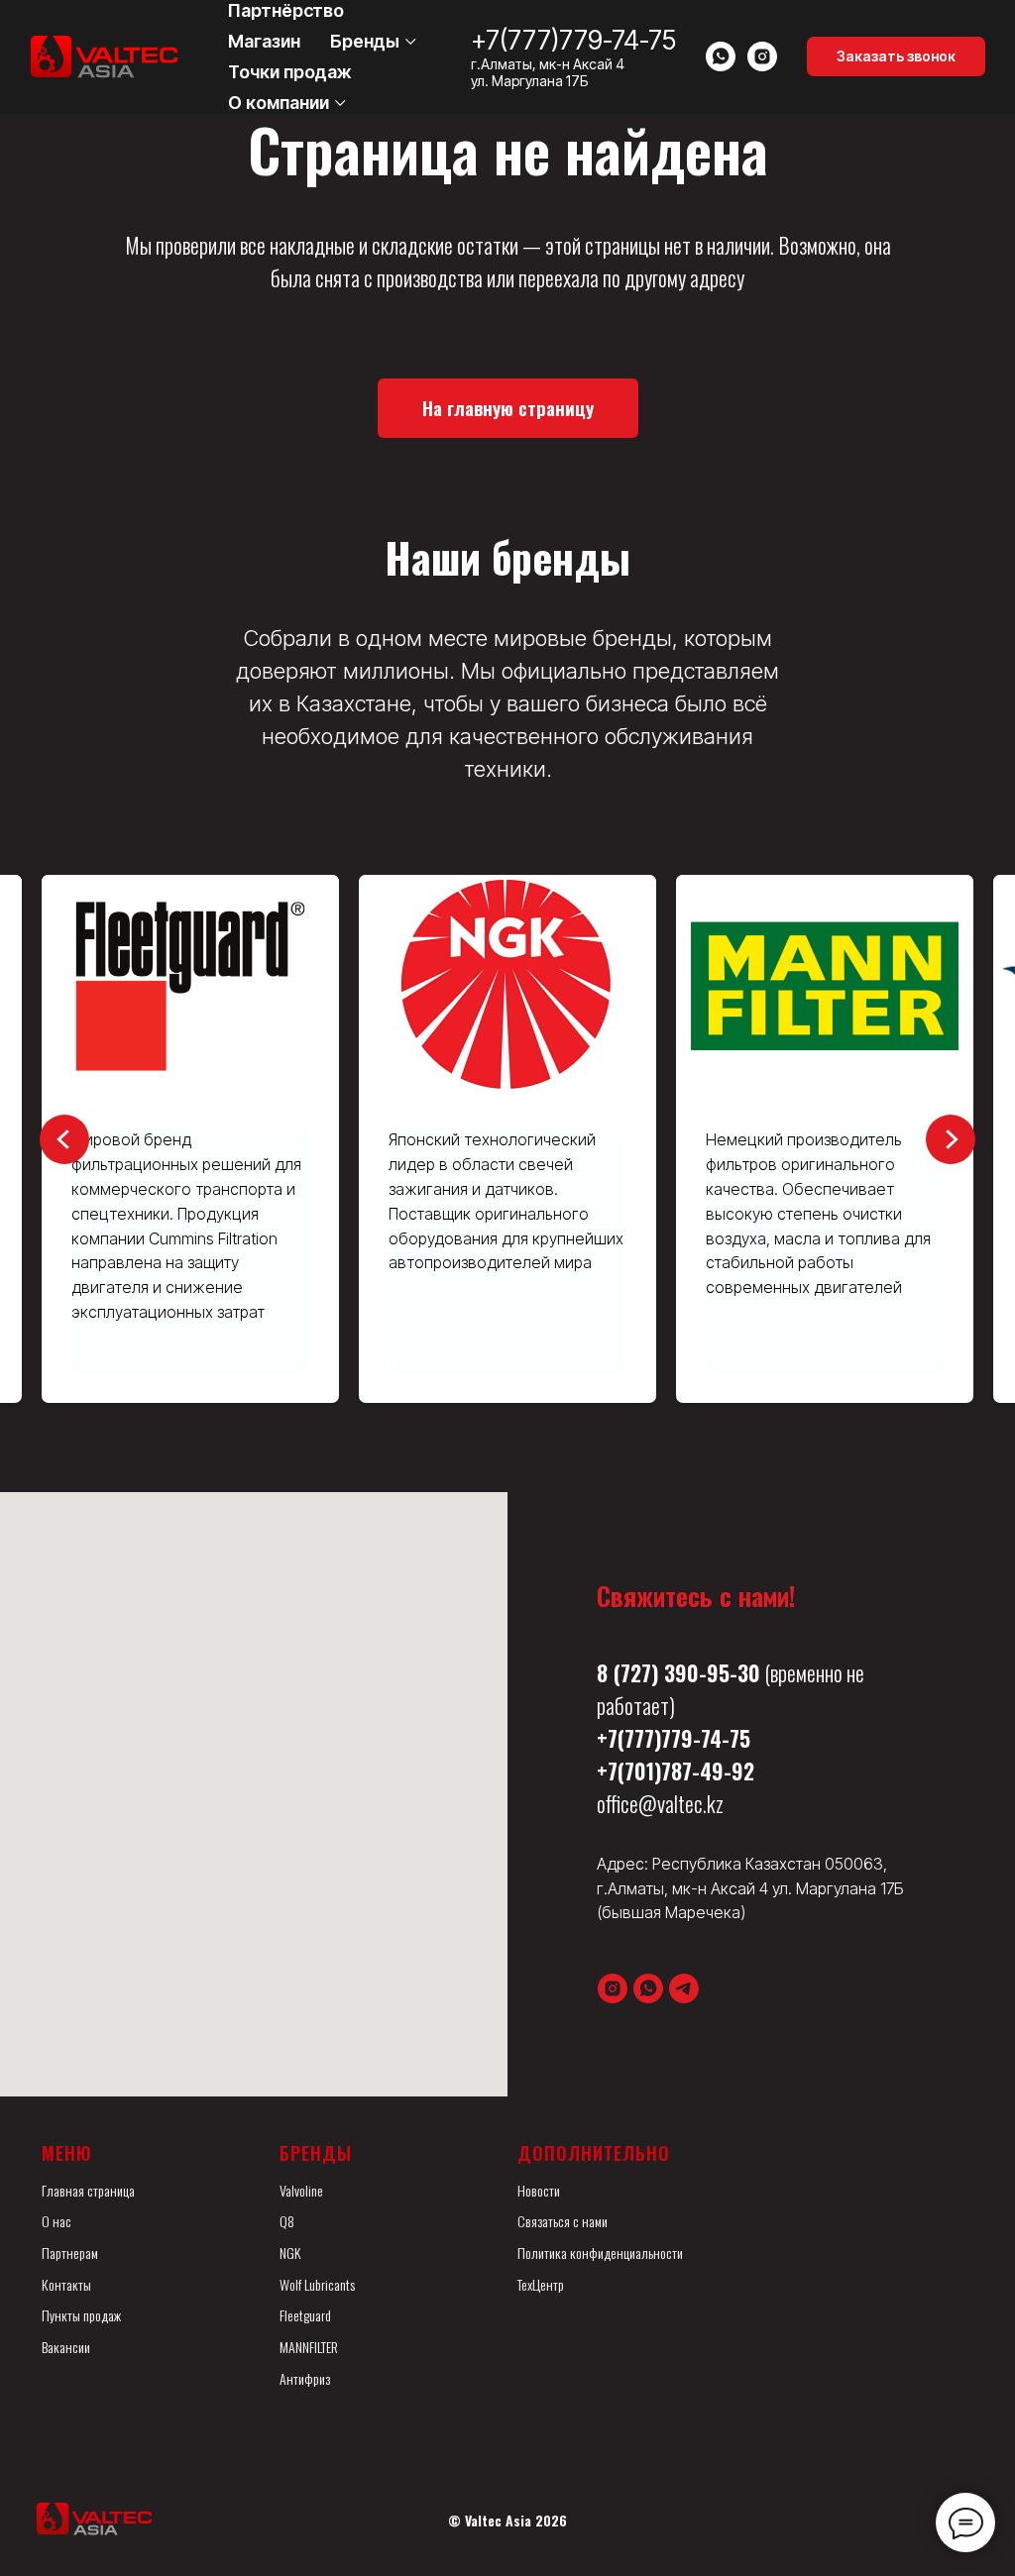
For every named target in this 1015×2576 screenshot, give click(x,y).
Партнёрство (286, 10)
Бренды (365, 41)
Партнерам (70, 2253)
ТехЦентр (541, 2284)
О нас (56, 2221)
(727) (636, 1672)
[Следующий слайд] (951, 1139)
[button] (896, 56)
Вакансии (66, 2347)
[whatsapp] (721, 56)
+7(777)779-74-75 (573, 40)
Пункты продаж (81, 2315)
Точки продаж (290, 72)
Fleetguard (305, 2315)
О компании (279, 103)
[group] (439, 1139)
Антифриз (305, 2378)
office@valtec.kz (660, 1803)
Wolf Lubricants (317, 2284)
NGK (290, 2253)
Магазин (264, 41)
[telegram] (684, 1988)
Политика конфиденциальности (600, 2253)
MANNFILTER (309, 2347)
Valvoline (301, 2190)
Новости (539, 2190)
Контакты (66, 2284)
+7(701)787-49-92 (676, 1771)
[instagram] (762, 56)
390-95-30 (712, 1672)
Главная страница (88, 2190)
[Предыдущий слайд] (64, 1139)
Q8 (287, 2221)
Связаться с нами (563, 2221)
